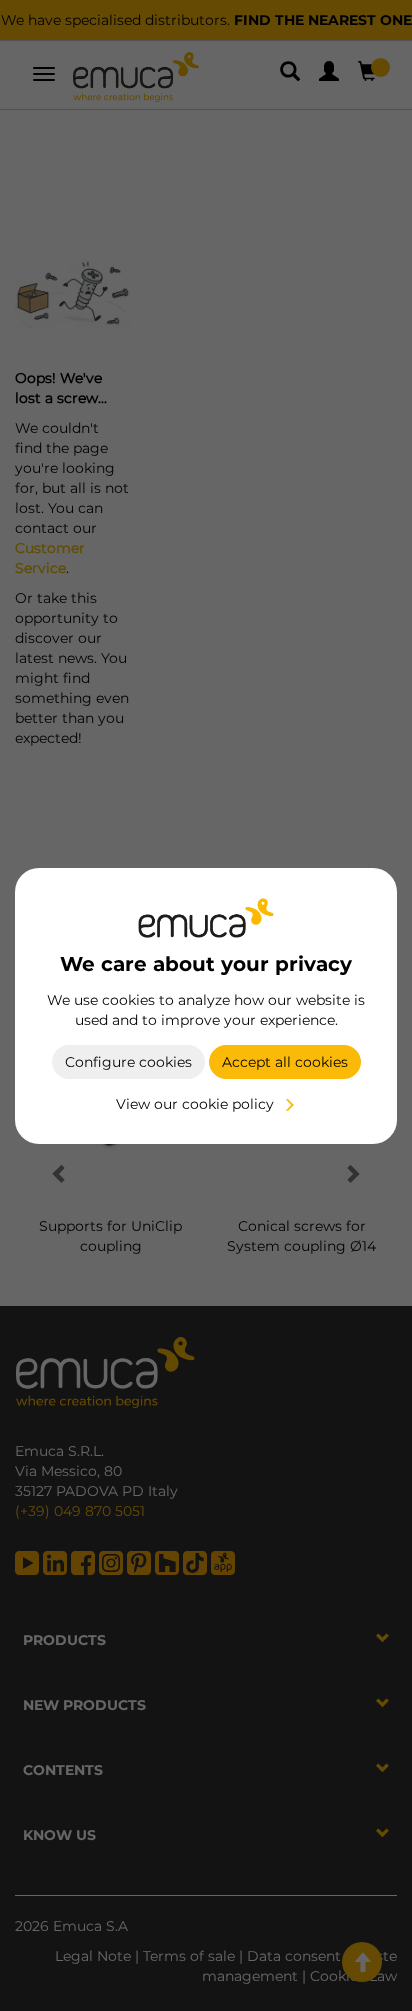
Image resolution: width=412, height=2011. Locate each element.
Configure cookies (128, 1062)
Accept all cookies (285, 1062)
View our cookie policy (195, 1104)
